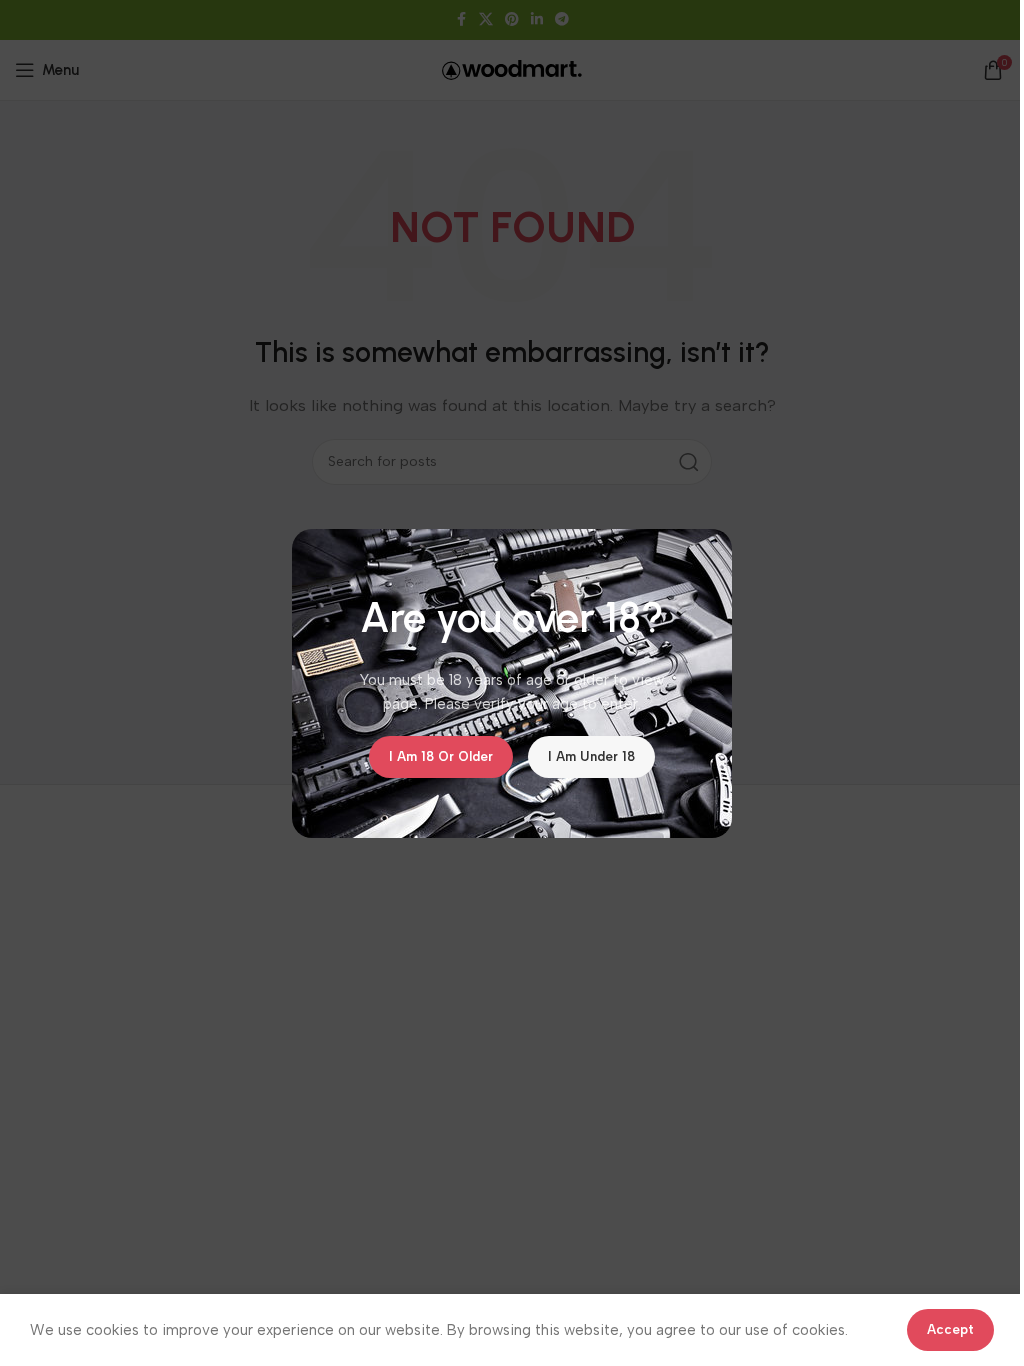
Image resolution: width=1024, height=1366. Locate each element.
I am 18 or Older (441, 756)
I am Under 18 (591, 756)
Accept (950, 1329)
